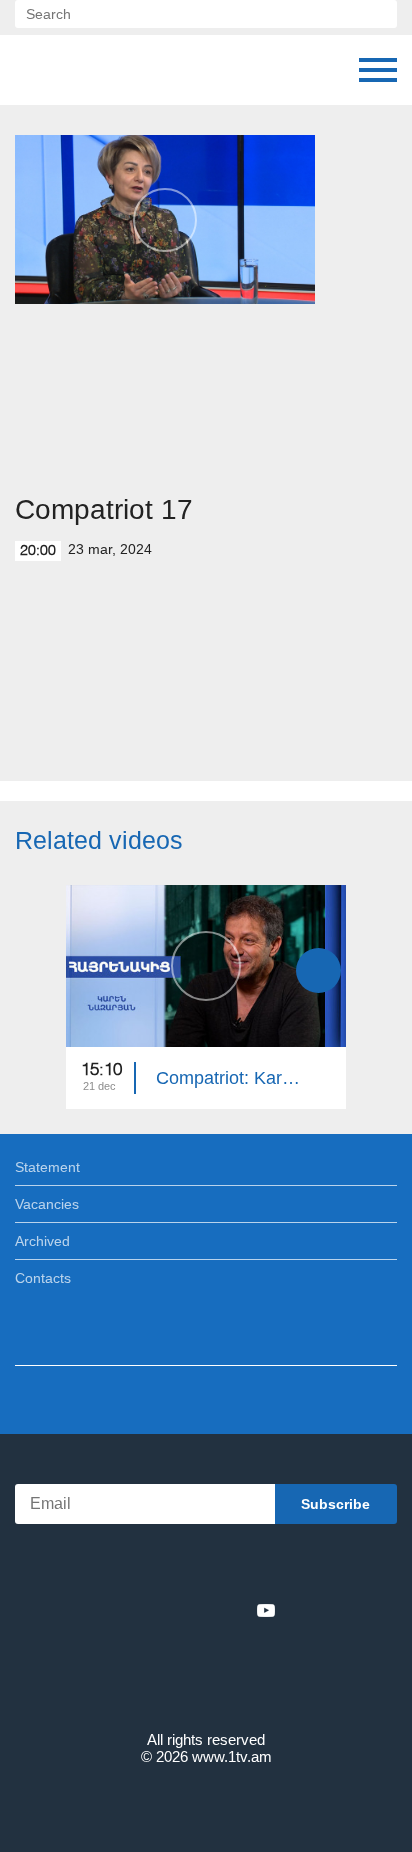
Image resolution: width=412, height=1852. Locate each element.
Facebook (136, 1610)
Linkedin (199, 1610)
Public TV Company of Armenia (117, 70)
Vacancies (47, 1204)
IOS (150, 1566)
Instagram (233, 1610)
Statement (47, 1167)
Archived (42, 1241)
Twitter (165, 1610)
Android (262, 1566)
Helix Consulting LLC (206, 1803)
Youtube (266, 1610)
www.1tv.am (232, 1756)
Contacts (43, 1278)
